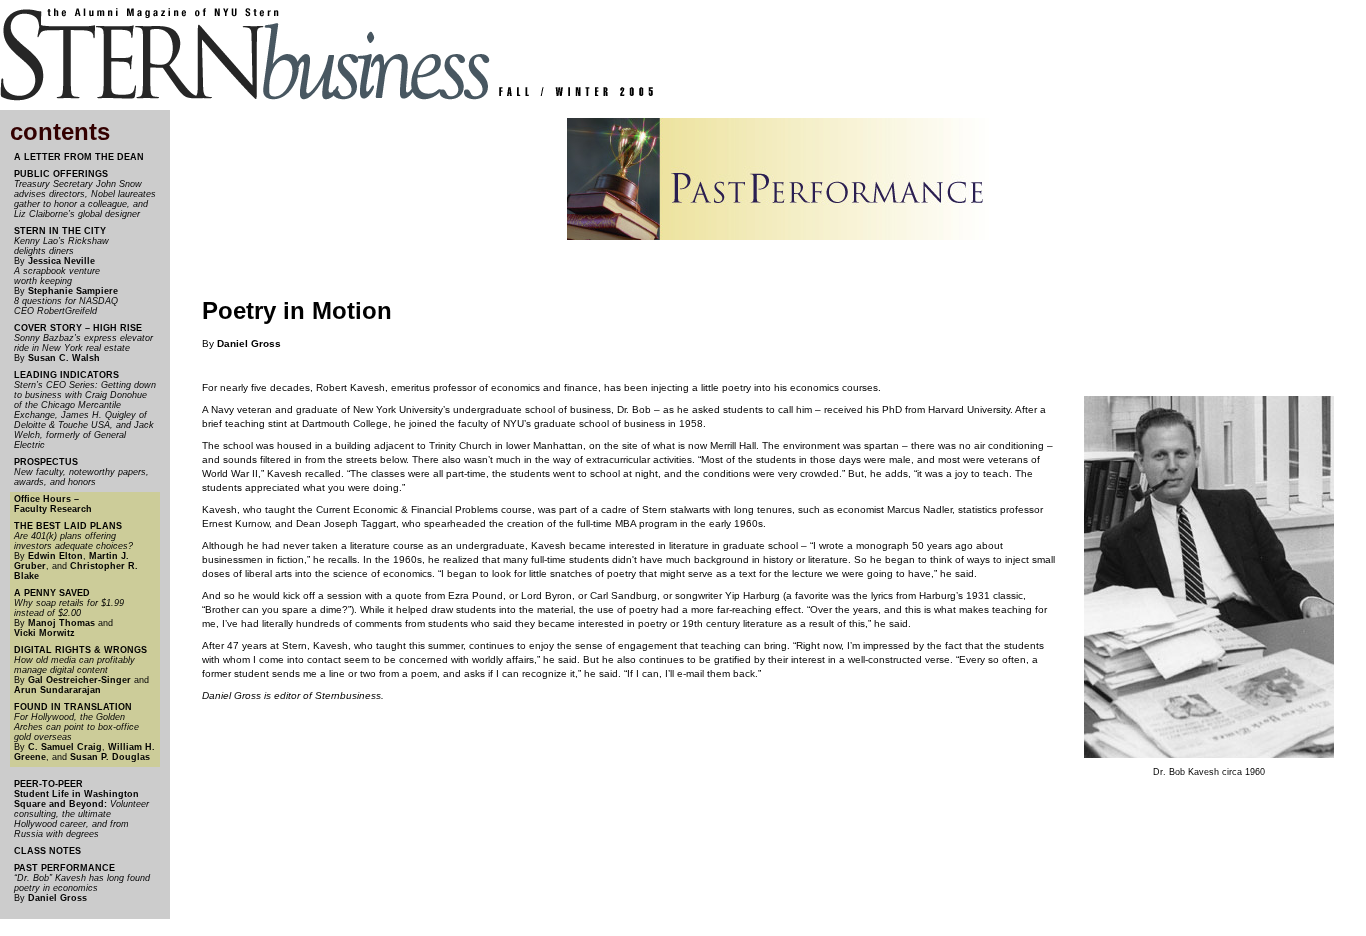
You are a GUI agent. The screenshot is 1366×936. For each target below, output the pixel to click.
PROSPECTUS (46, 462)
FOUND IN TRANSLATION (73, 707)
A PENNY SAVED (52, 593)
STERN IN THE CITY (60, 231)
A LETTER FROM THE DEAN (79, 157)
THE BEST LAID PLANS (68, 526)
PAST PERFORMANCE (64, 868)
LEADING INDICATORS (66, 375)
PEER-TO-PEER (48, 784)
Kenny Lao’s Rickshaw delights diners (61, 246)
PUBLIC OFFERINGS (61, 174)
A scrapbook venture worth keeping (57, 276)
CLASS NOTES (47, 851)
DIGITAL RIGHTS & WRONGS (80, 650)
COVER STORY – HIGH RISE (78, 328)
